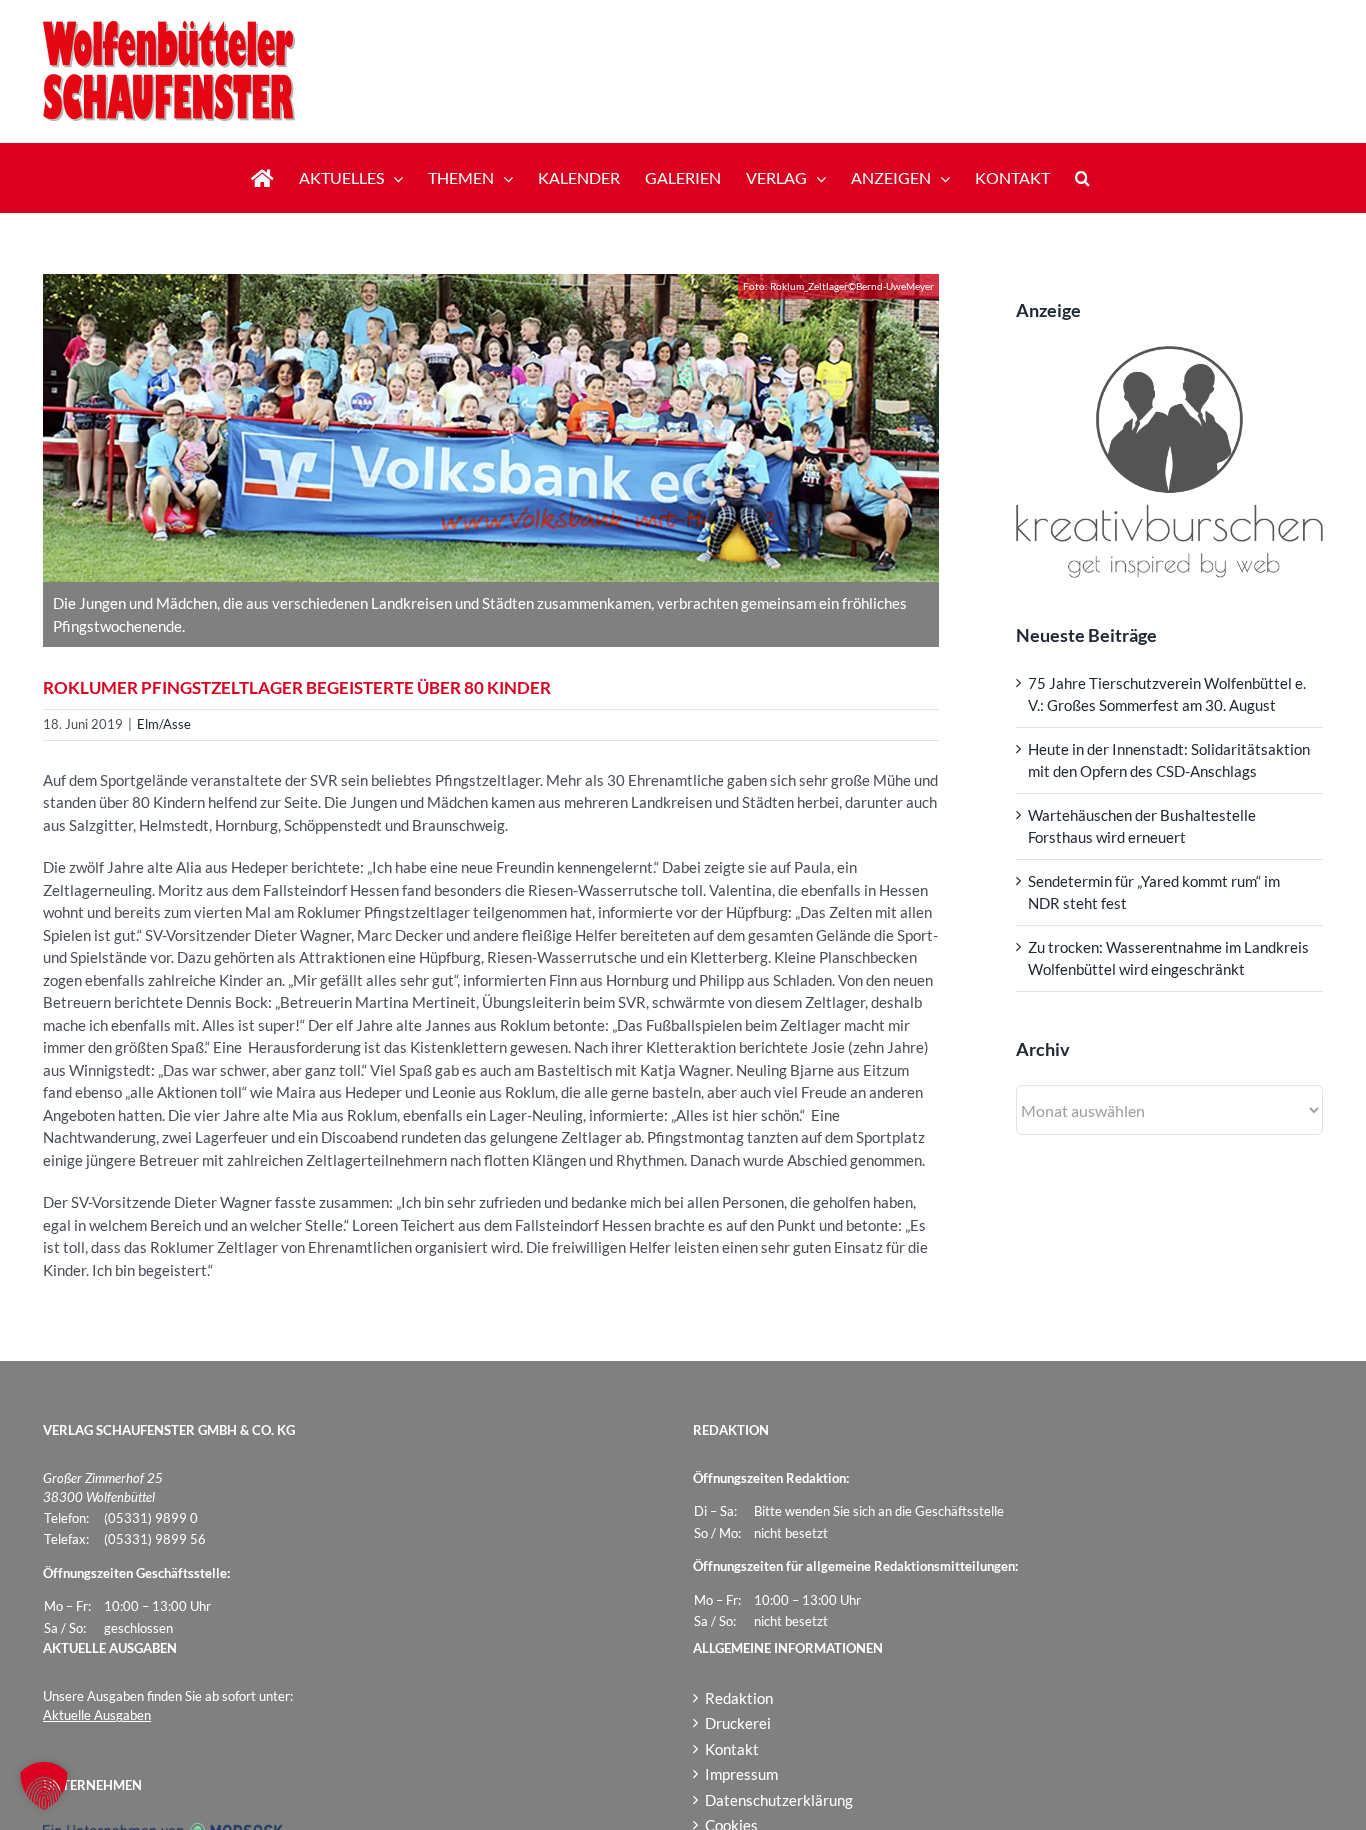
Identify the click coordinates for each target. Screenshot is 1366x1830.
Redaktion (739, 1698)
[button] (1082, 178)
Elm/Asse (164, 724)
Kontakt (732, 1749)
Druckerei (738, 1723)
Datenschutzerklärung (779, 1800)
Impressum (741, 1774)
